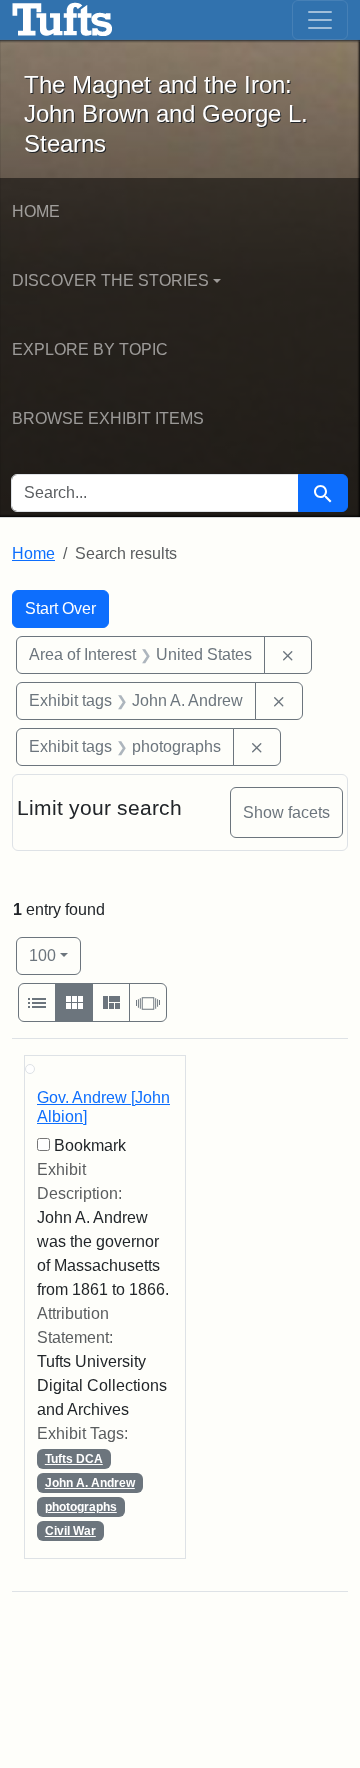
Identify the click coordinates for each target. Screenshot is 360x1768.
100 (55, 955)
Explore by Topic (90, 349)
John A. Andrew (90, 1483)
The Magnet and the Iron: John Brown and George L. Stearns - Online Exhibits (62, 20)
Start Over (60, 608)
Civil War (70, 1531)
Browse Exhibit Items (108, 418)
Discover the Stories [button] (110, 280)
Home (36, 211)
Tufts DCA (74, 1459)
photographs (81, 1507)
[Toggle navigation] (320, 20)
